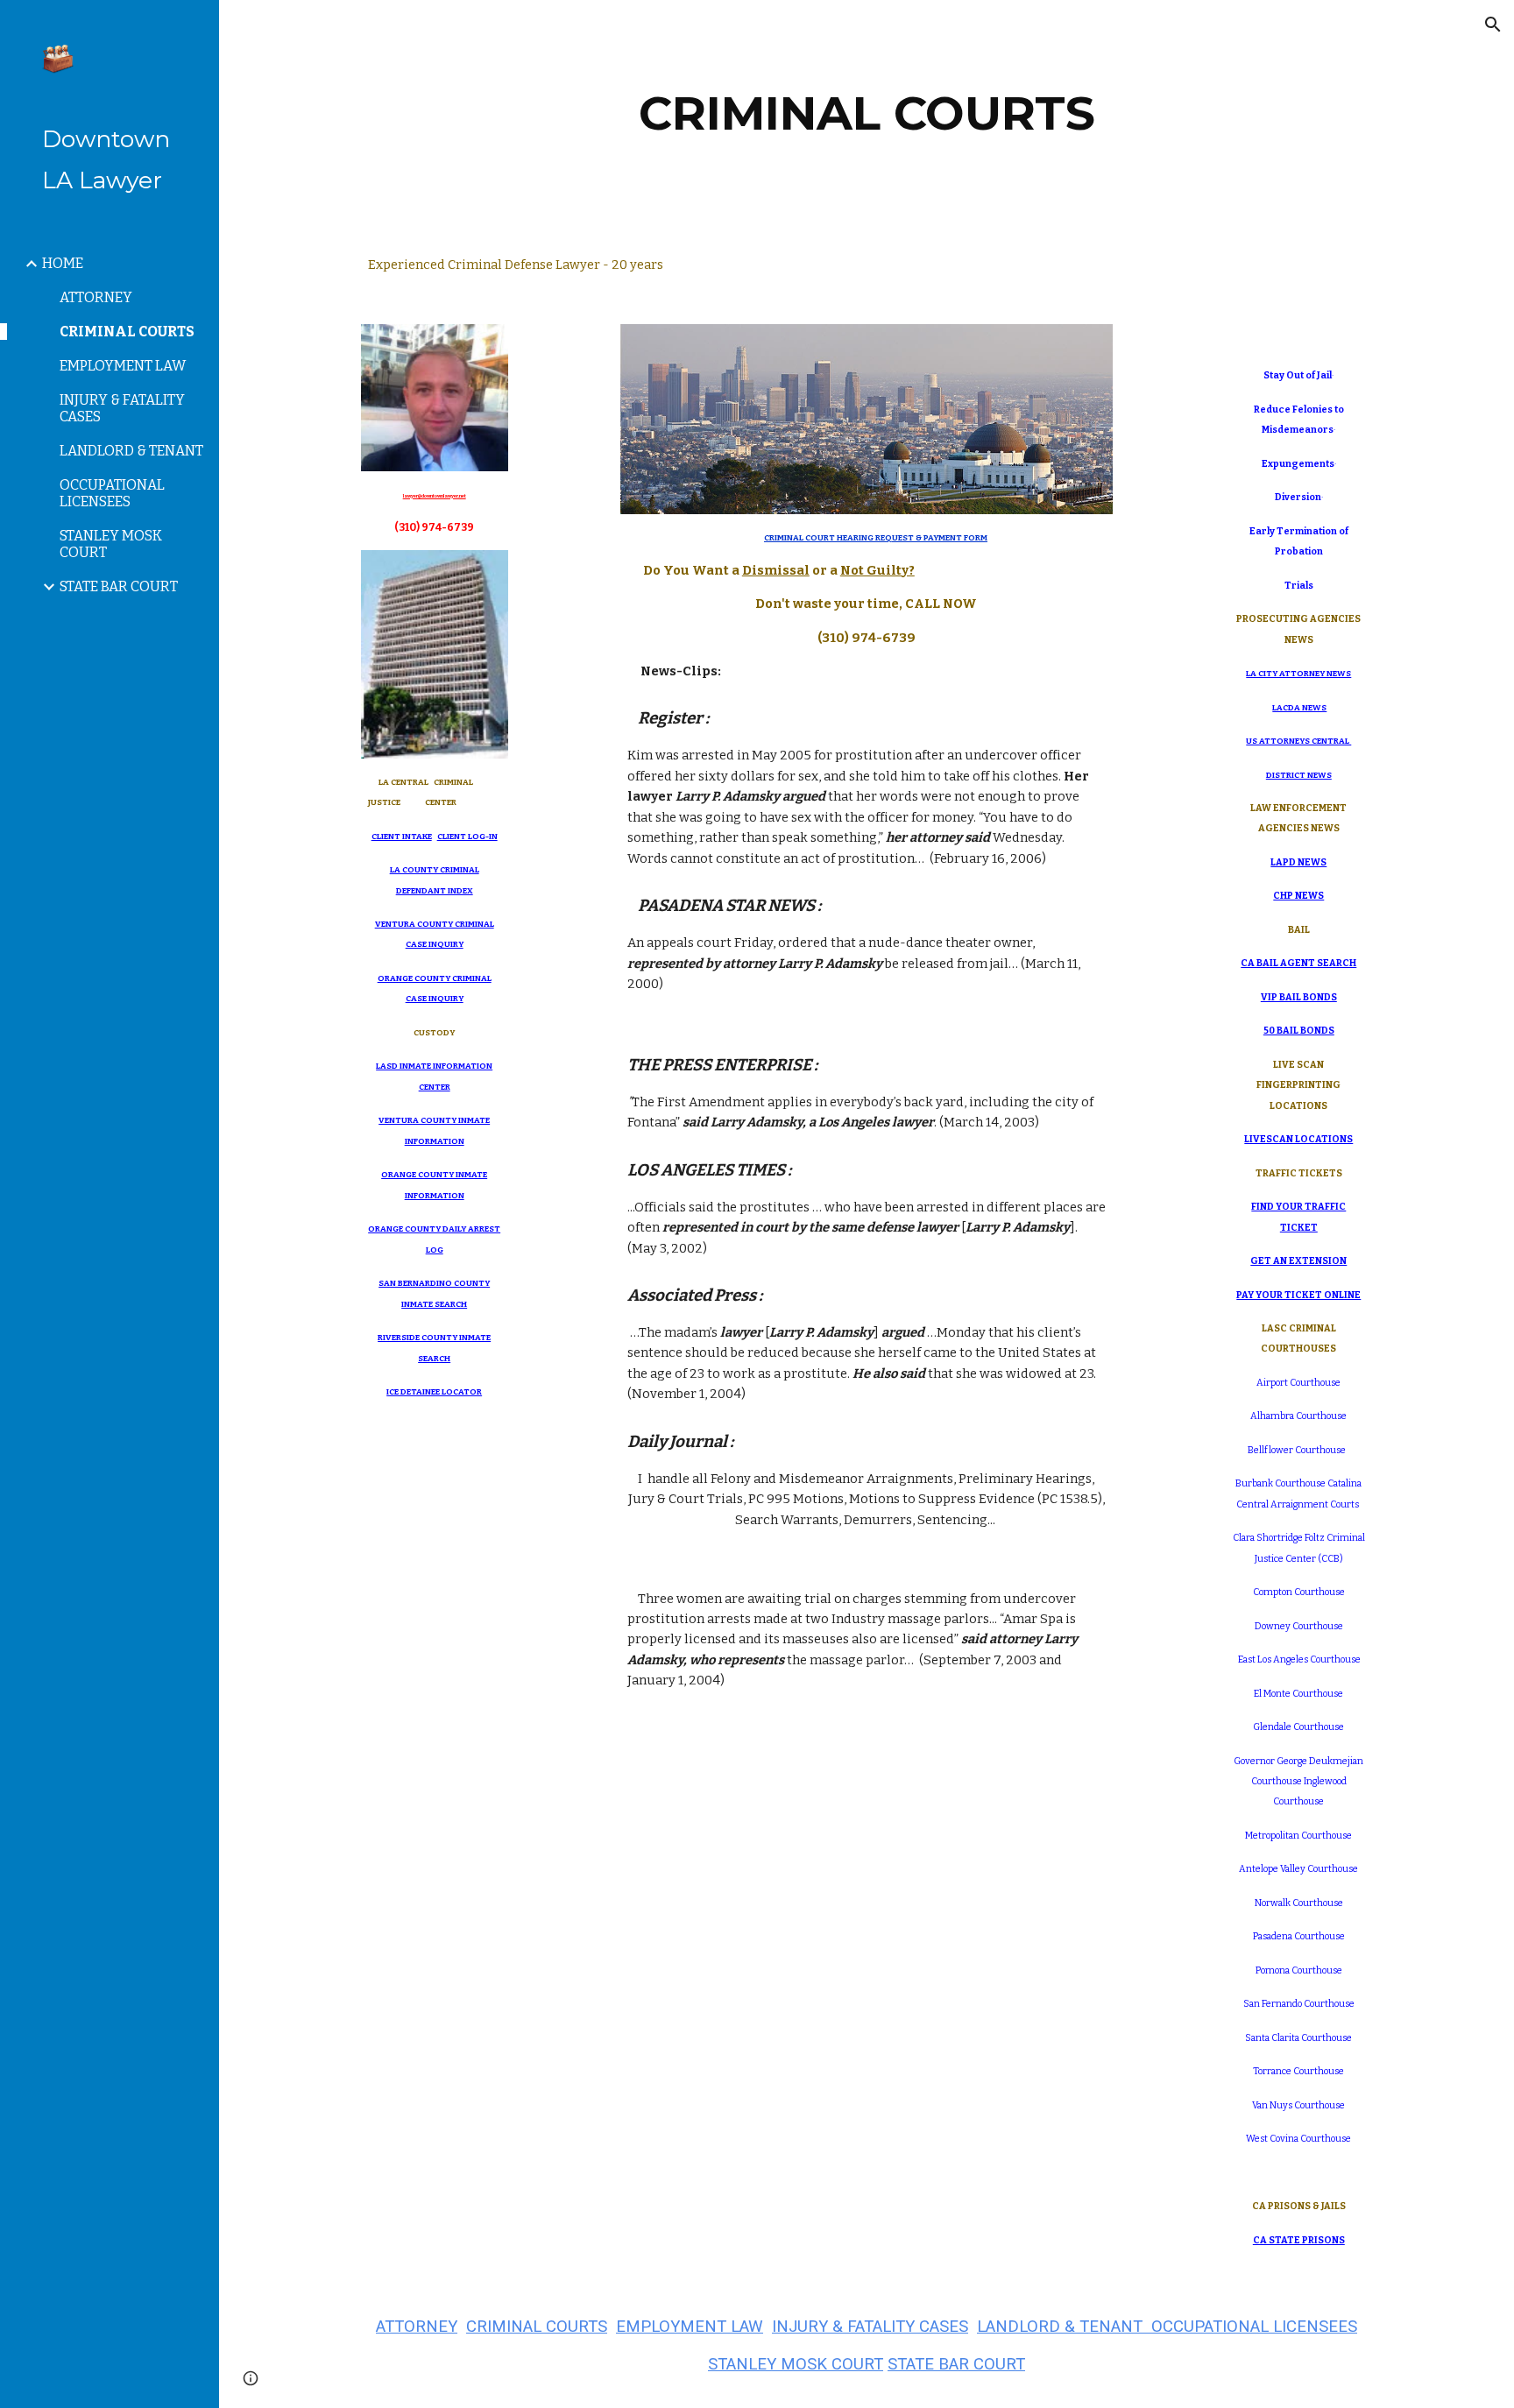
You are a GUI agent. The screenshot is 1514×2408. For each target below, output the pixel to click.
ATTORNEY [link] (96, 297)
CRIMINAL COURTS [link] (127, 332)
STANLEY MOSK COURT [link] (111, 544)
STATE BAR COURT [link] (119, 586)
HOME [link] (63, 263)
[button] (1493, 25)
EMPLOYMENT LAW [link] (123, 366)
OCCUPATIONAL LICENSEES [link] (112, 493)
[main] (867, 113)
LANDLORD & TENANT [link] (131, 451)
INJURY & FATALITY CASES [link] (122, 408)
